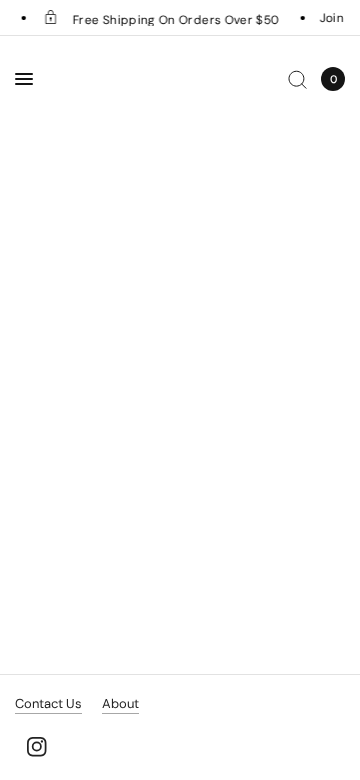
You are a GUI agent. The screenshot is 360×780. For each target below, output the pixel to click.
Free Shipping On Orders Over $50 (173, 19)
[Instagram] (37, 747)
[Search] (297, 79)
